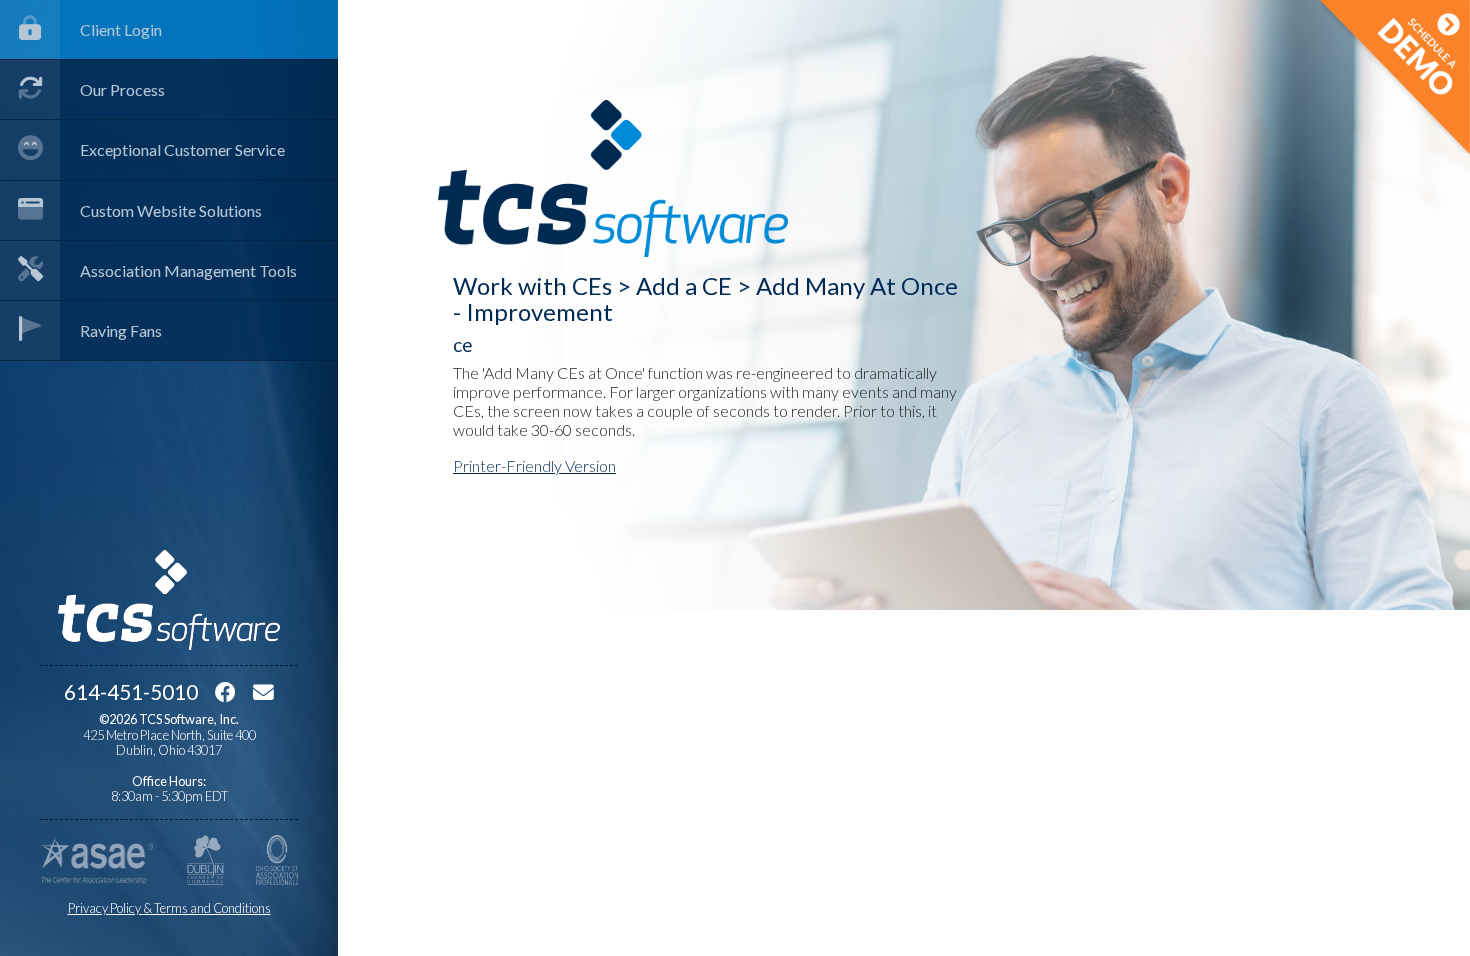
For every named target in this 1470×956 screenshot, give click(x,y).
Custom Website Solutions (171, 210)
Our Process (122, 89)
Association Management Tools (188, 270)
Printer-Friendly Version (534, 465)
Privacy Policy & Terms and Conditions (169, 908)
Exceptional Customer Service (182, 149)
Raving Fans (121, 330)
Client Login (121, 29)
